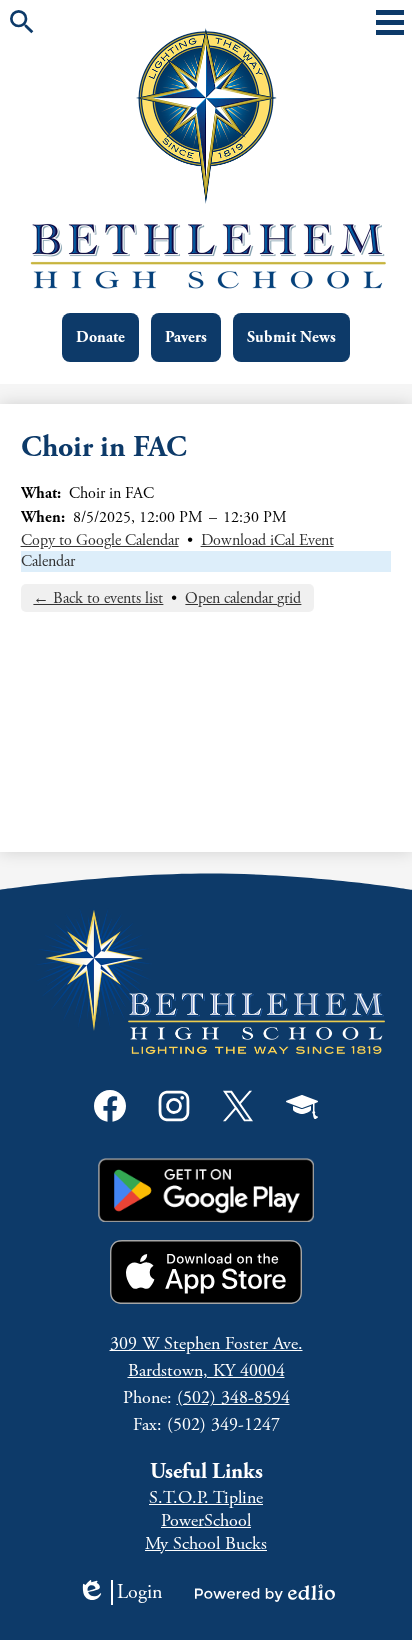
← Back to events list (98, 598)
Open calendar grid (243, 598)
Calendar (48, 561)
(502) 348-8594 (233, 1397)
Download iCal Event (267, 540)
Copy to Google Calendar (100, 540)
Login (120, 1592)
